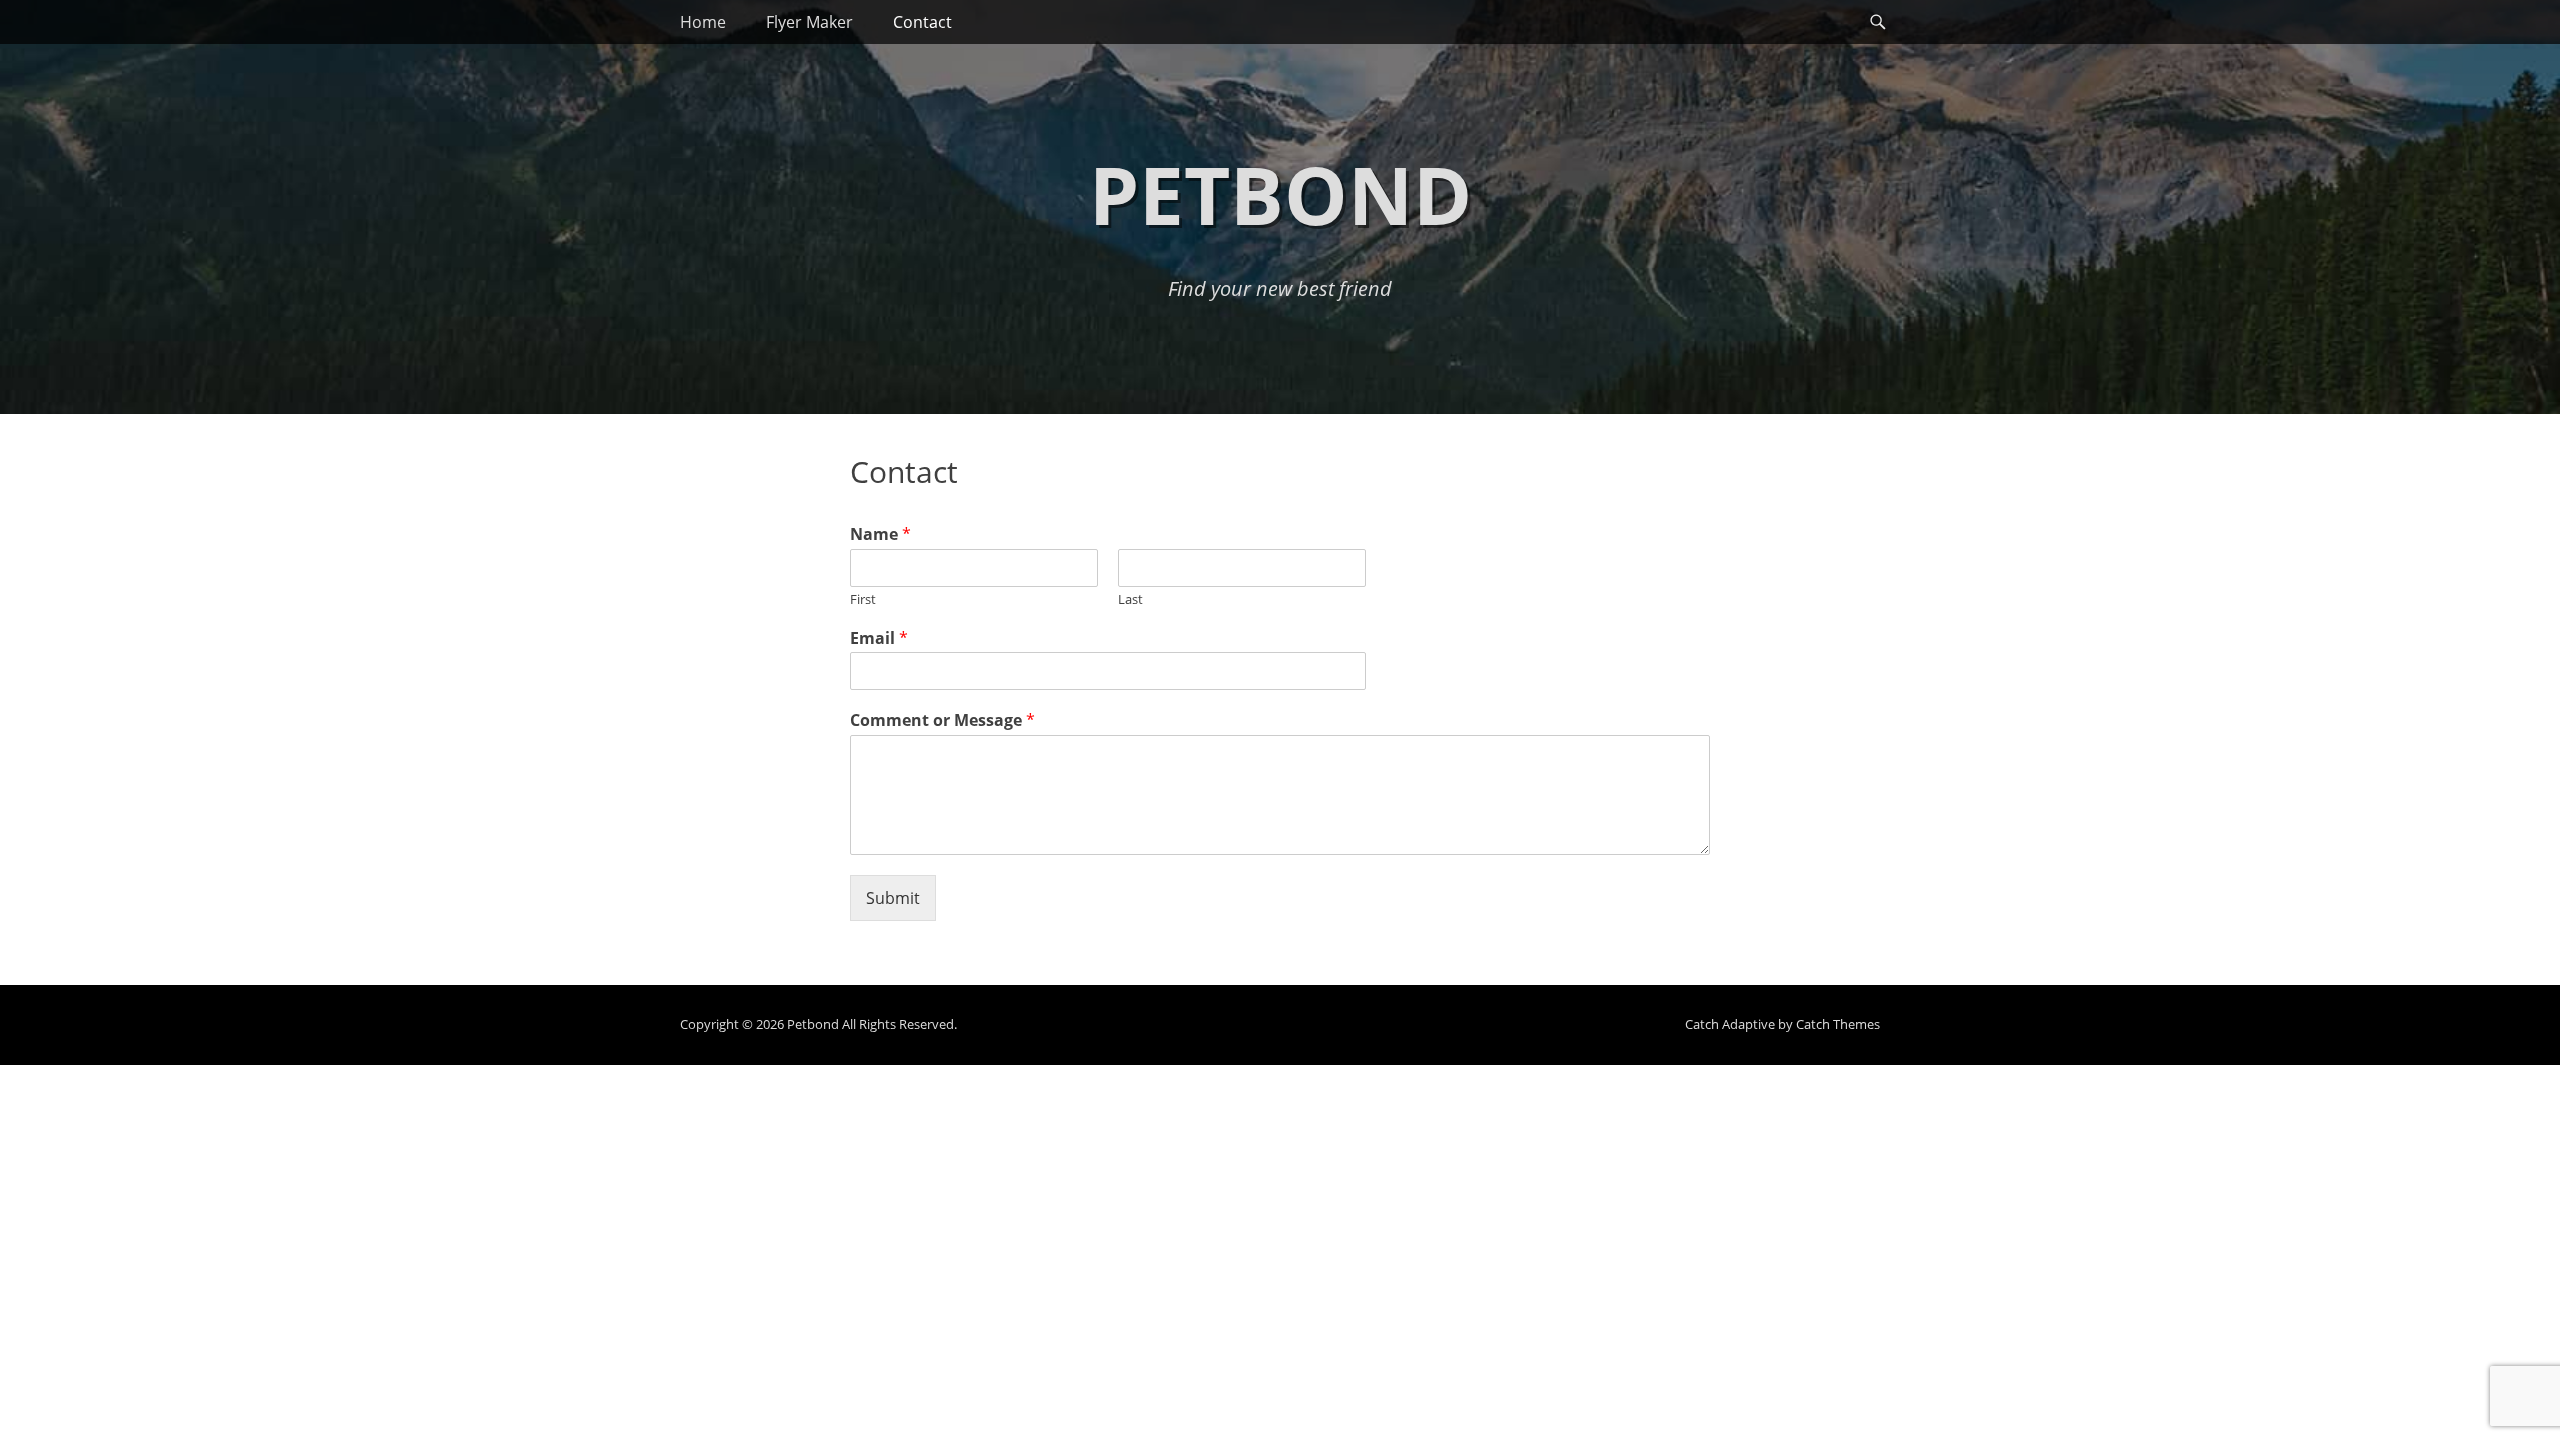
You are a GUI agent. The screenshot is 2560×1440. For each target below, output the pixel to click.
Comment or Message (942, 720)
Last (1130, 599)
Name (880, 534)
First (863, 599)
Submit (893, 898)
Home (703, 22)
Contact (922, 22)
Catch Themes (1838, 1024)
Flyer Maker (809, 22)
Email (879, 638)
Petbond (1280, 193)
